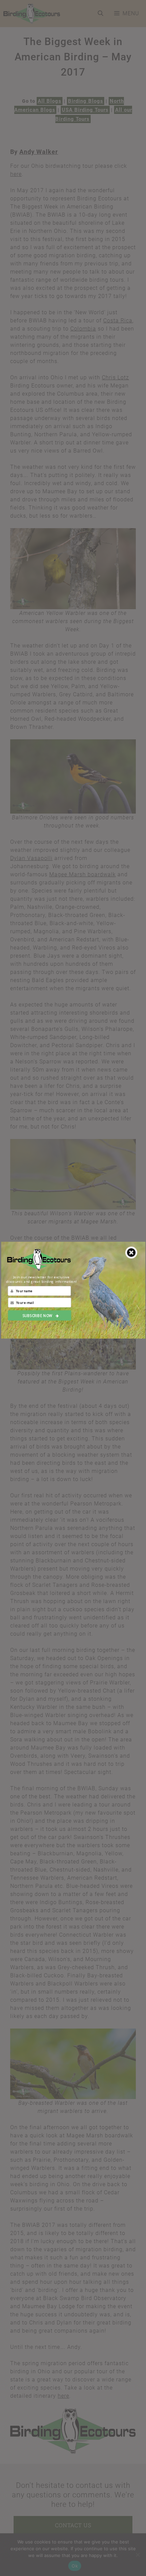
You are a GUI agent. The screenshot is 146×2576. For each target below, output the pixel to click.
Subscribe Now (38, 1315)
